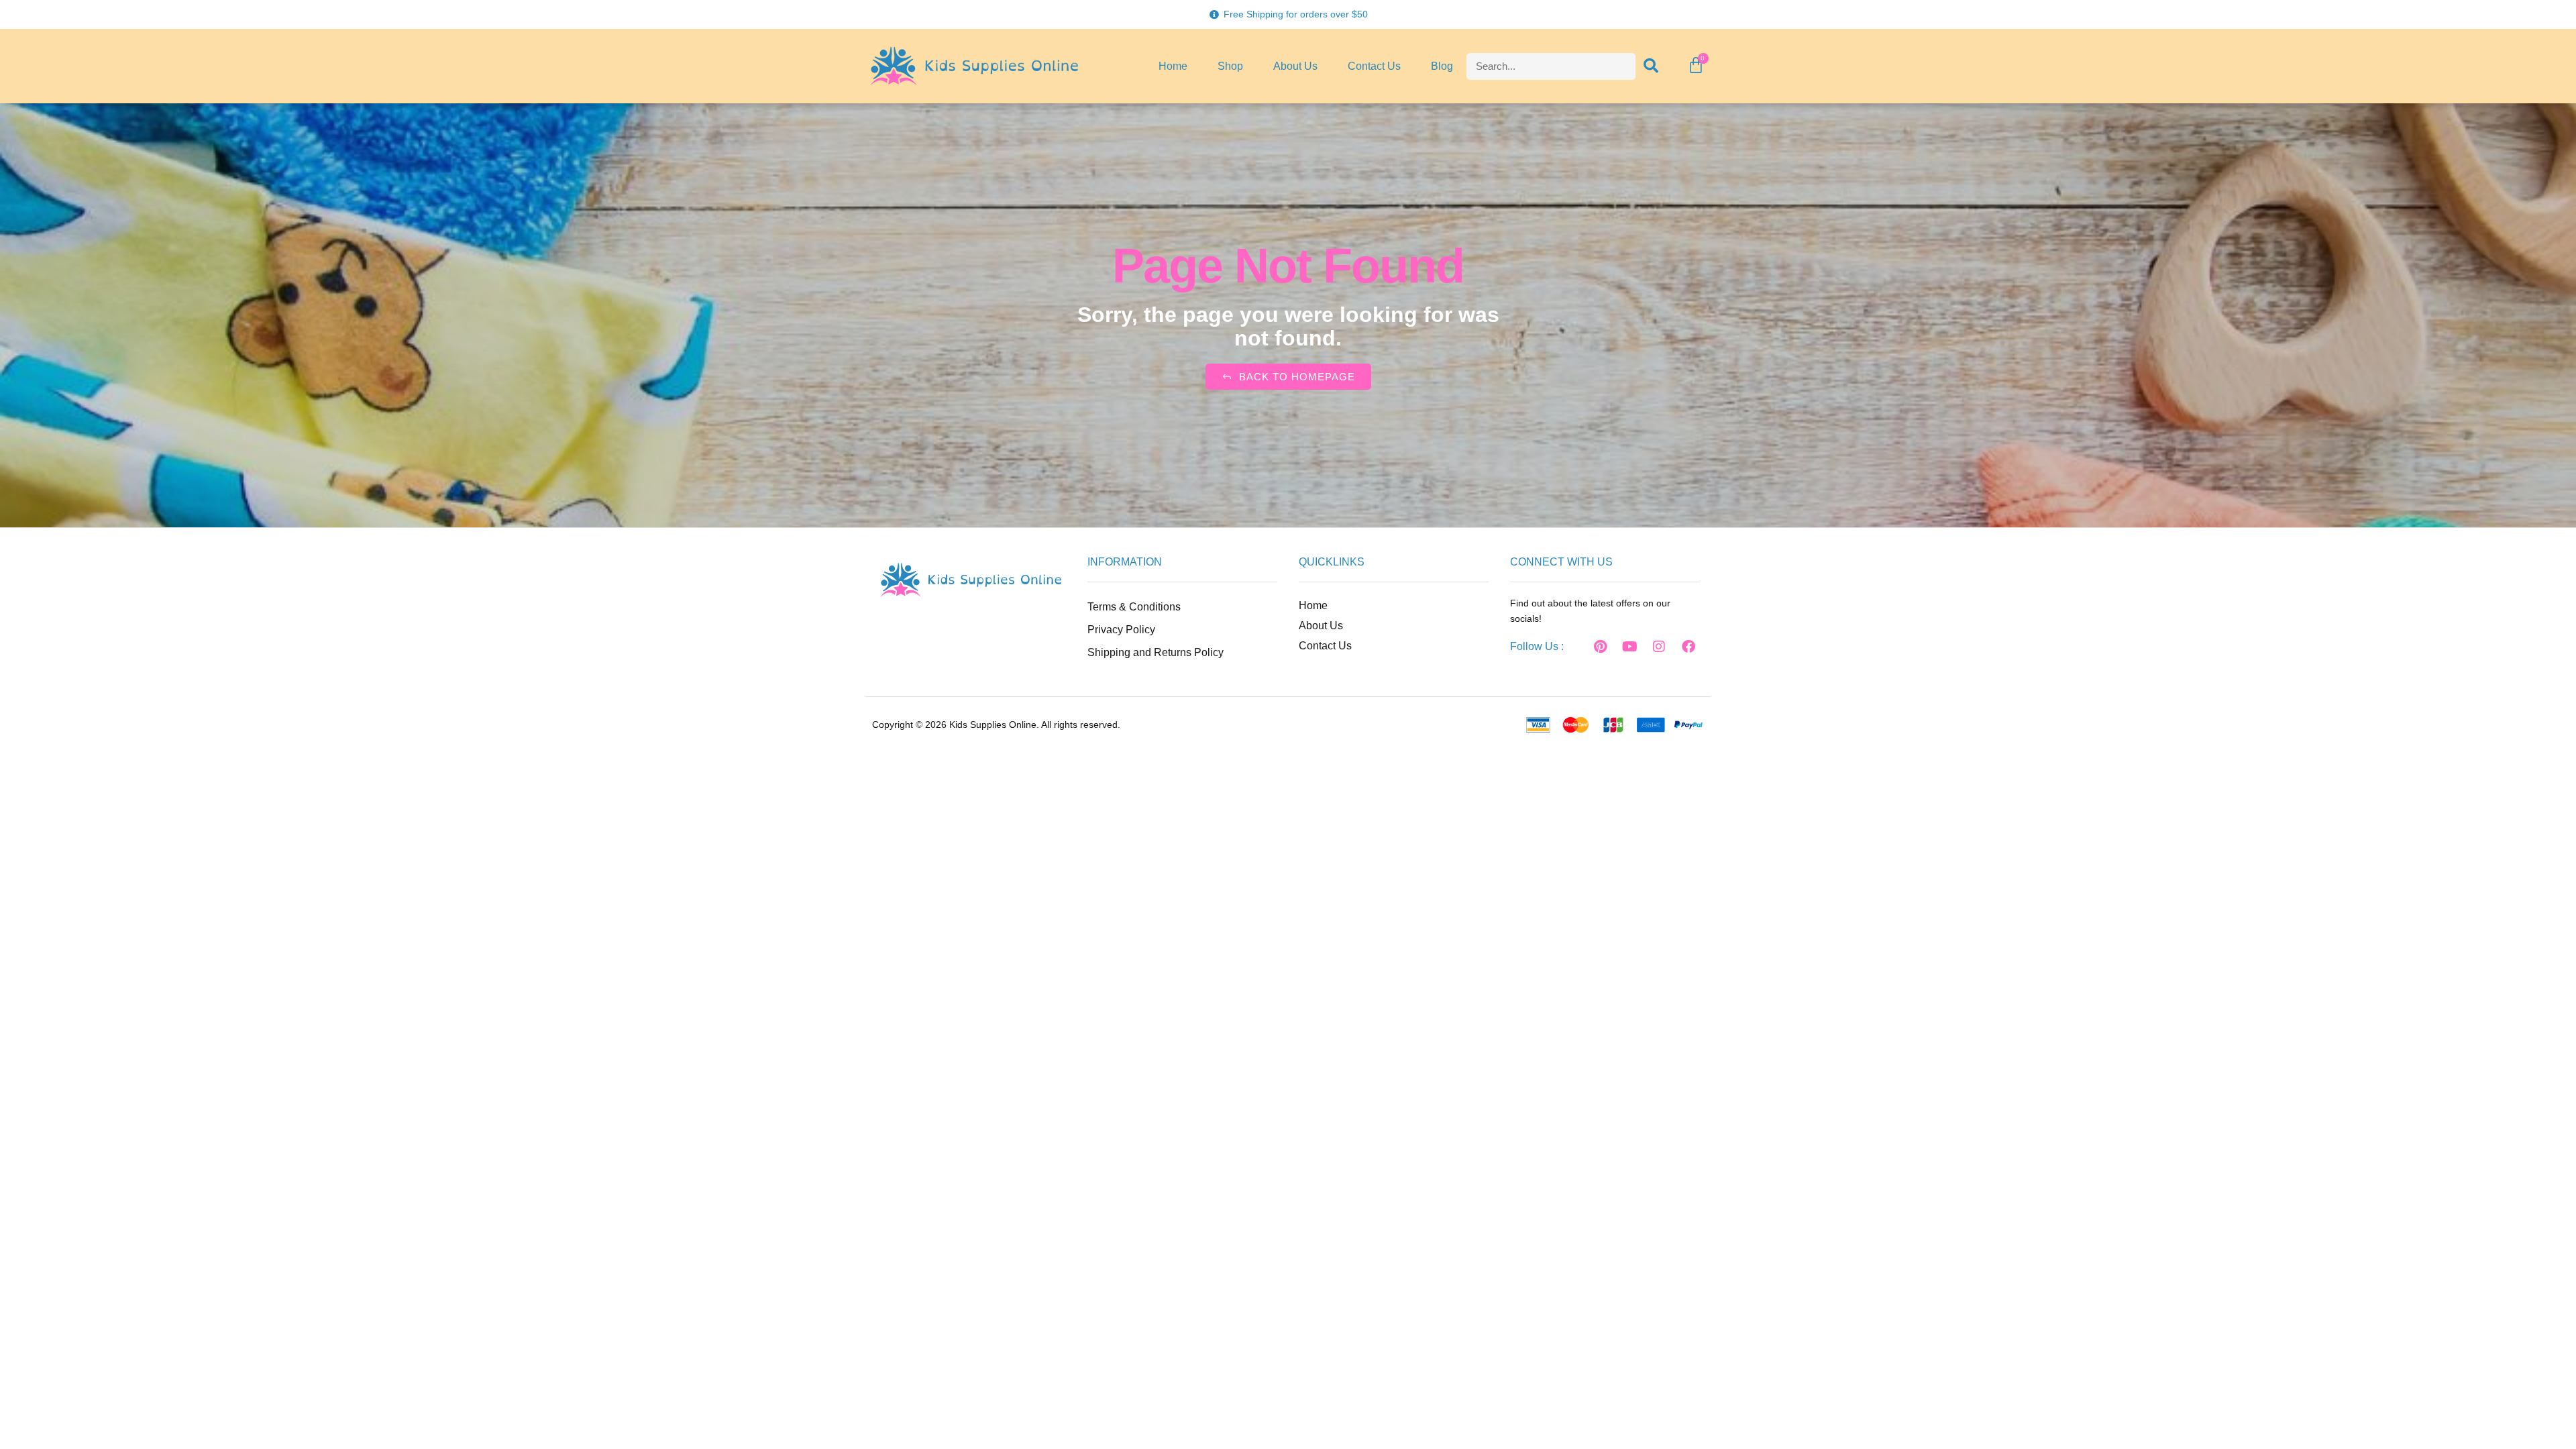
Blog (1442, 66)
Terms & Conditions (1134, 607)
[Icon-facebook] (1570, 647)
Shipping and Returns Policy (1156, 652)
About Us (1295, 66)
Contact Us (1374, 66)
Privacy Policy (1121, 630)
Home (1173, 66)
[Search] (1652, 66)
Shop (1230, 66)
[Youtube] (1629, 647)
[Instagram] (1659, 647)
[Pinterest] (1600, 647)
